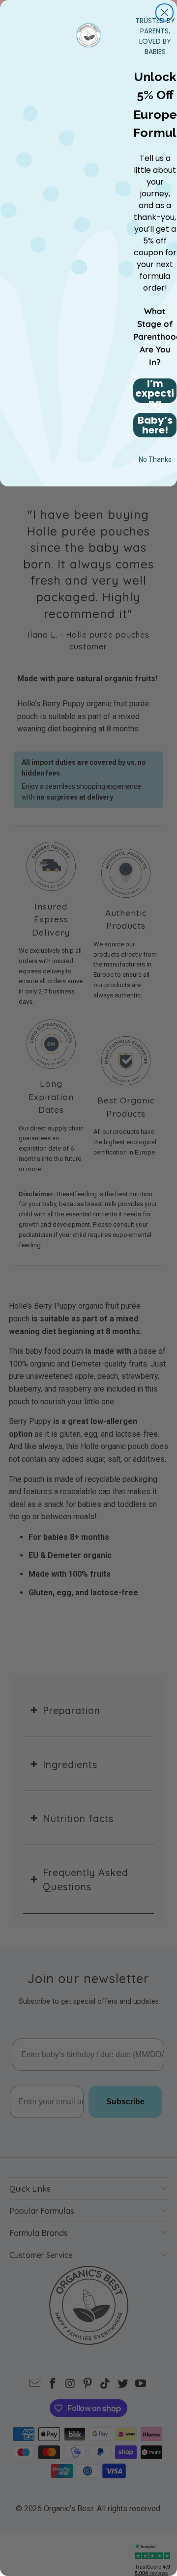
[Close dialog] (164, 13)
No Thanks (155, 459)
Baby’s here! (155, 425)
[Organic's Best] (89, 34)
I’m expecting (155, 391)
